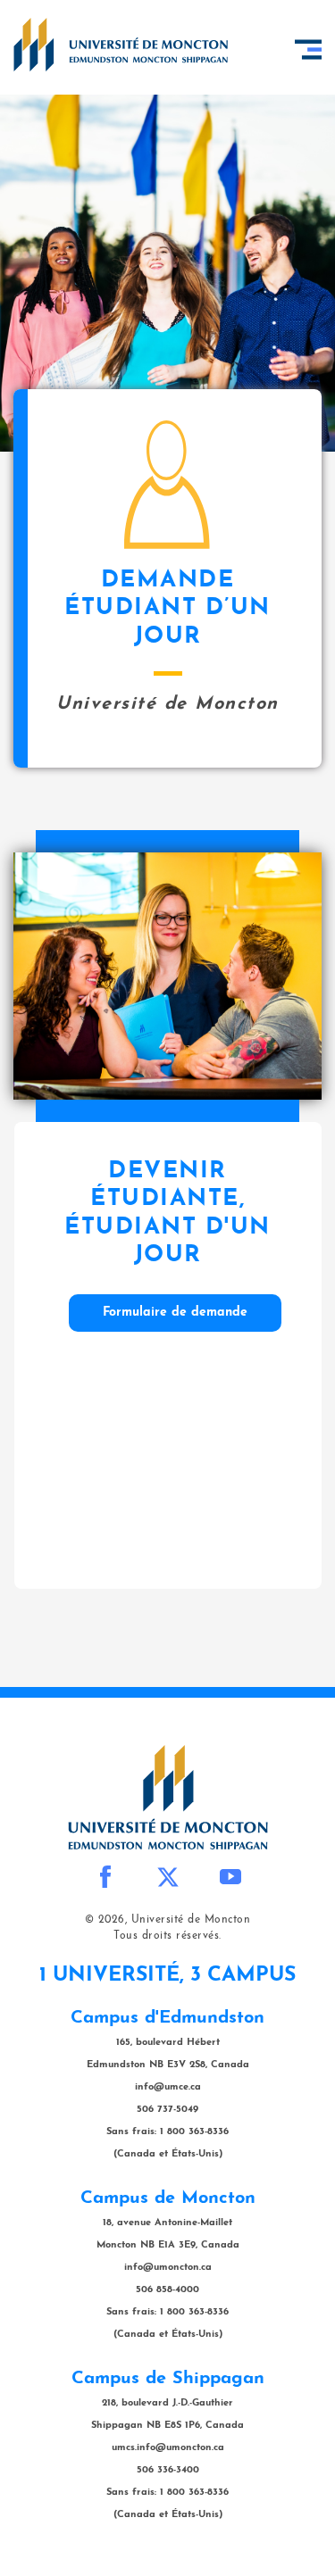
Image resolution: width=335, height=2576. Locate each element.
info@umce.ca (168, 2087)
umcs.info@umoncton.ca (168, 2448)
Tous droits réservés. (167, 1936)
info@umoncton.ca (168, 2268)
